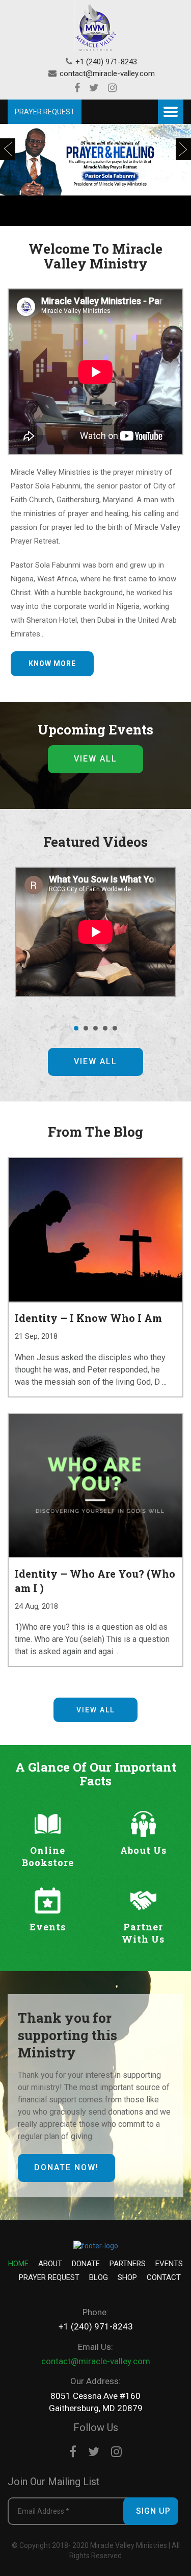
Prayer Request (49, 2277)
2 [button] (87, 1028)
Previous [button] (8, 149)
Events (169, 2264)
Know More (52, 664)
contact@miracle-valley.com (107, 73)
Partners (128, 2264)
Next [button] (183, 149)
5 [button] (116, 1028)
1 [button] (77, 1028)
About (50, 2264)
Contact (164, 2277)
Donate (86, 2264)
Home (18, 2264)
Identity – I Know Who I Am (88, 1318)
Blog (99, 2277)
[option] (95, 175)
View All (95, 759)
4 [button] (106, 1028)
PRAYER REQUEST (45, 112)
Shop (127, 2277)
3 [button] (96, 1028)
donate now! (66, 2167)
